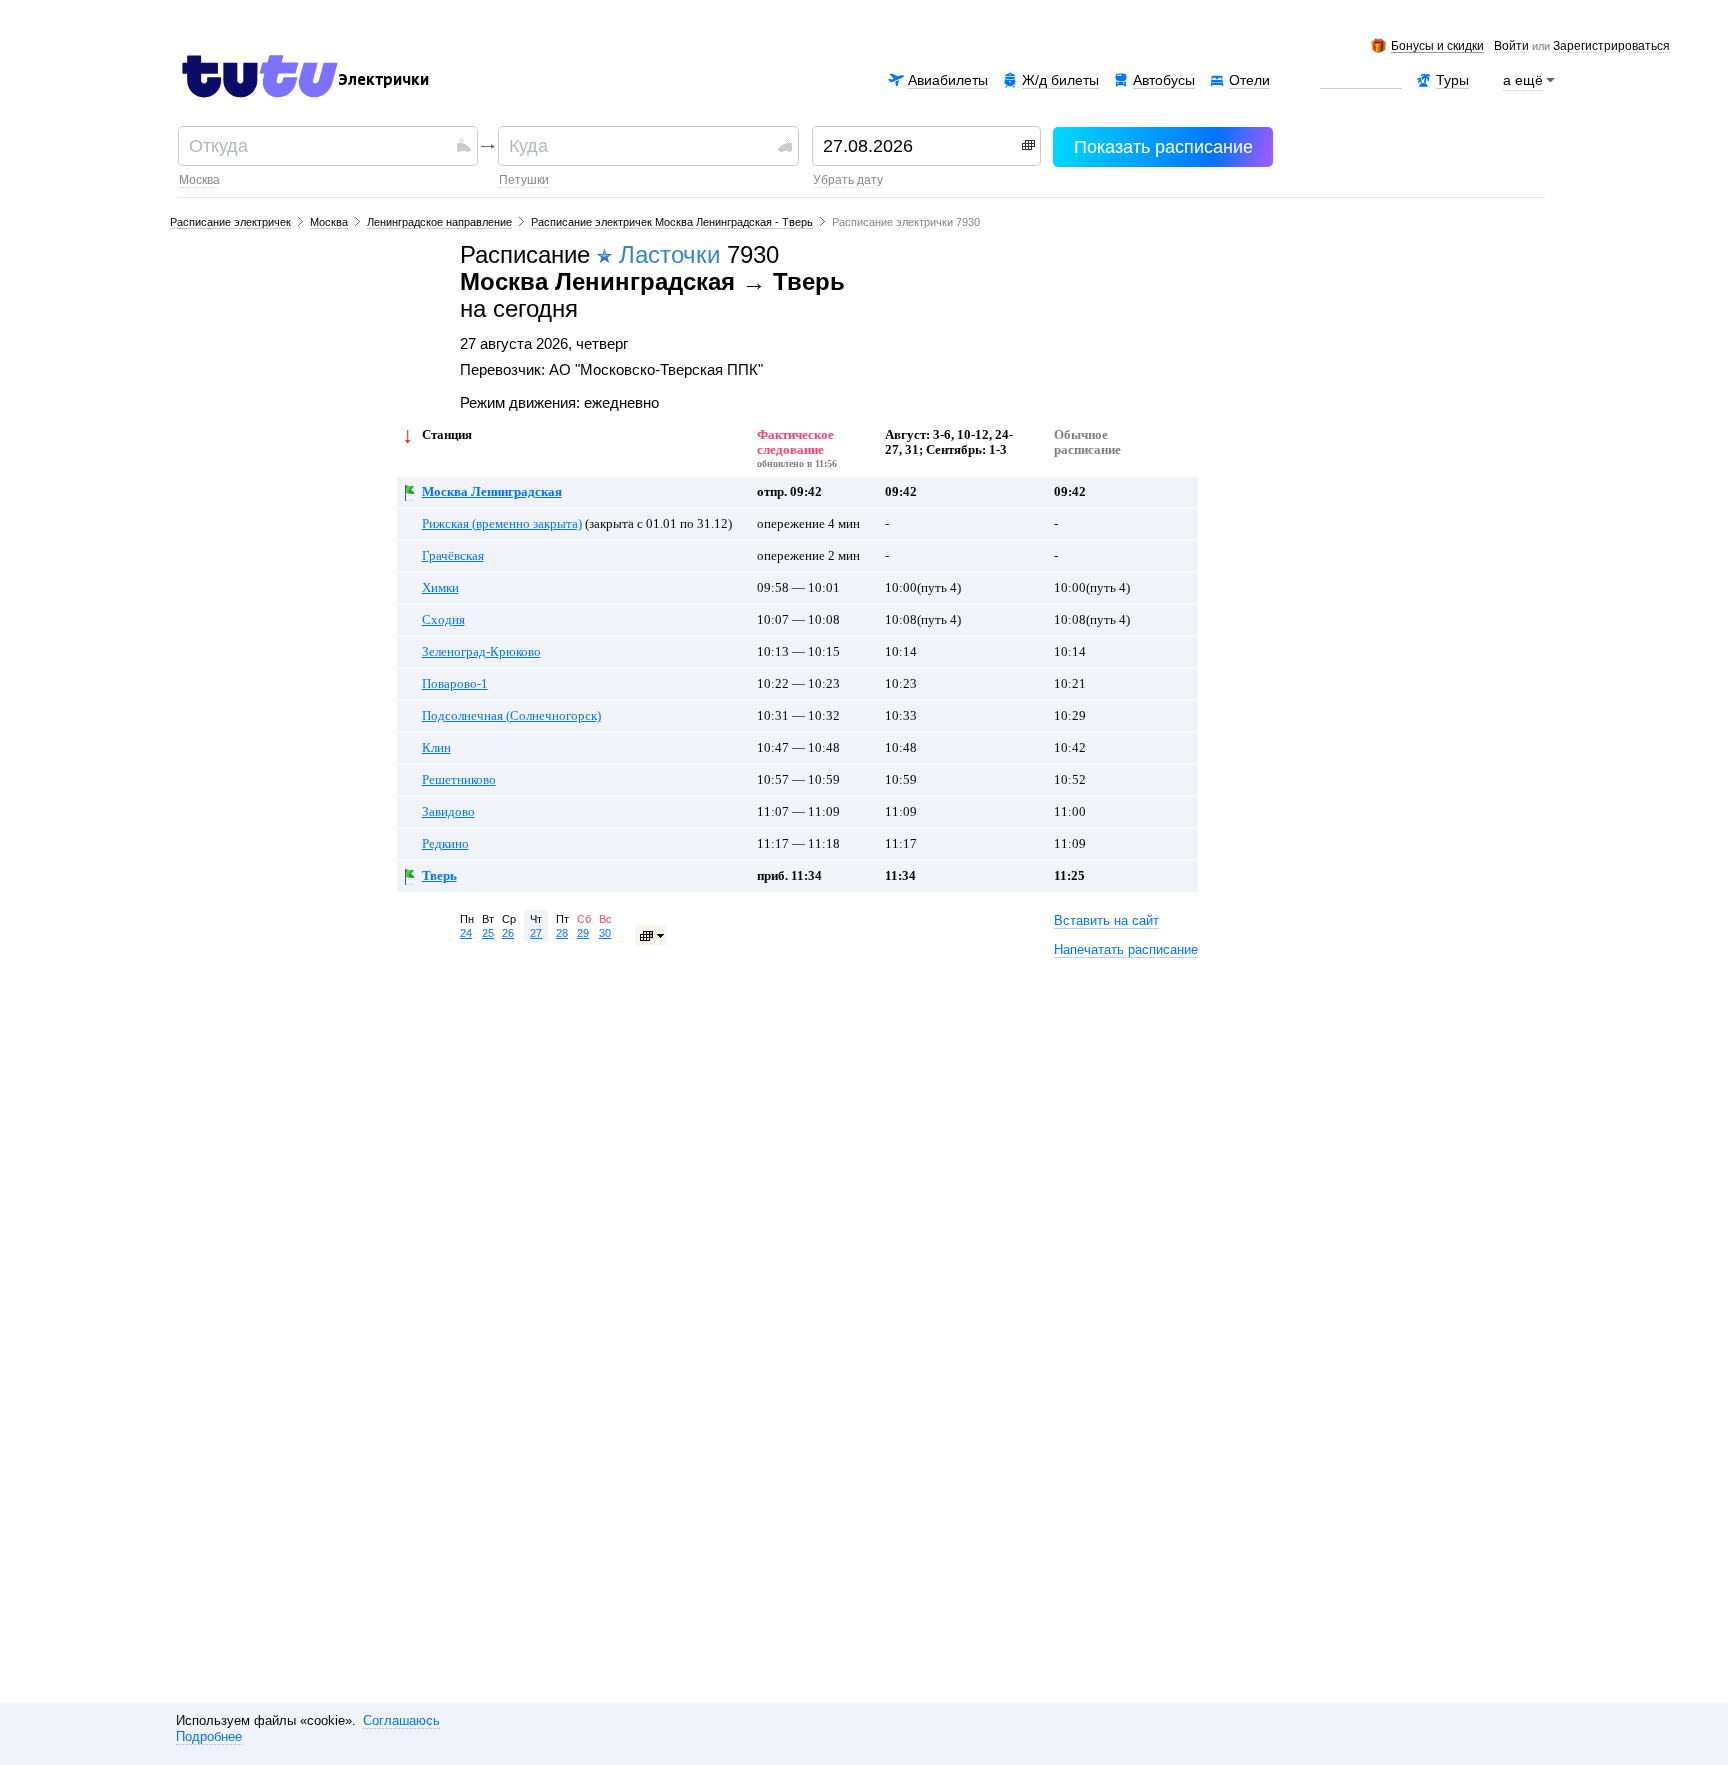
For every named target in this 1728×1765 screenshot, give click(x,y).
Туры (1452, 80)
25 (488, 933)
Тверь (439, 876)
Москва (199, 180)
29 (583, 933)
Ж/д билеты (1060, 80)
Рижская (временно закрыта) (502, 524)
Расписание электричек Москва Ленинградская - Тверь (672, 222)
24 (466, 933)
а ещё (1523, 80)
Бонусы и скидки (1437, 46)
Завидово (448, 812)
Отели (1249, 80)
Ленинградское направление (439, 222)
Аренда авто (1361, 80)
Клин (436, 748)
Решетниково (459, 780)
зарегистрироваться (1611, 47)
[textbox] (320, 146)
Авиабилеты (948, 80)
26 (508, 933)
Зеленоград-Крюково (481, 652)
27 (536, 933)
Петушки (524, 180)
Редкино (445, 844)
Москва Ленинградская (492, 492)
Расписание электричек (230, 222)
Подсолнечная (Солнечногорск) (511, 716)
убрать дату (848, 180)
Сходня (443, 620)
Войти (1511, 47)
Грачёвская (453, 556)
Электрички (383, 80)
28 (562, 933)
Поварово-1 (455, 684)
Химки (440, 588)
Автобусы (1164, 80)
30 (605, 933)
